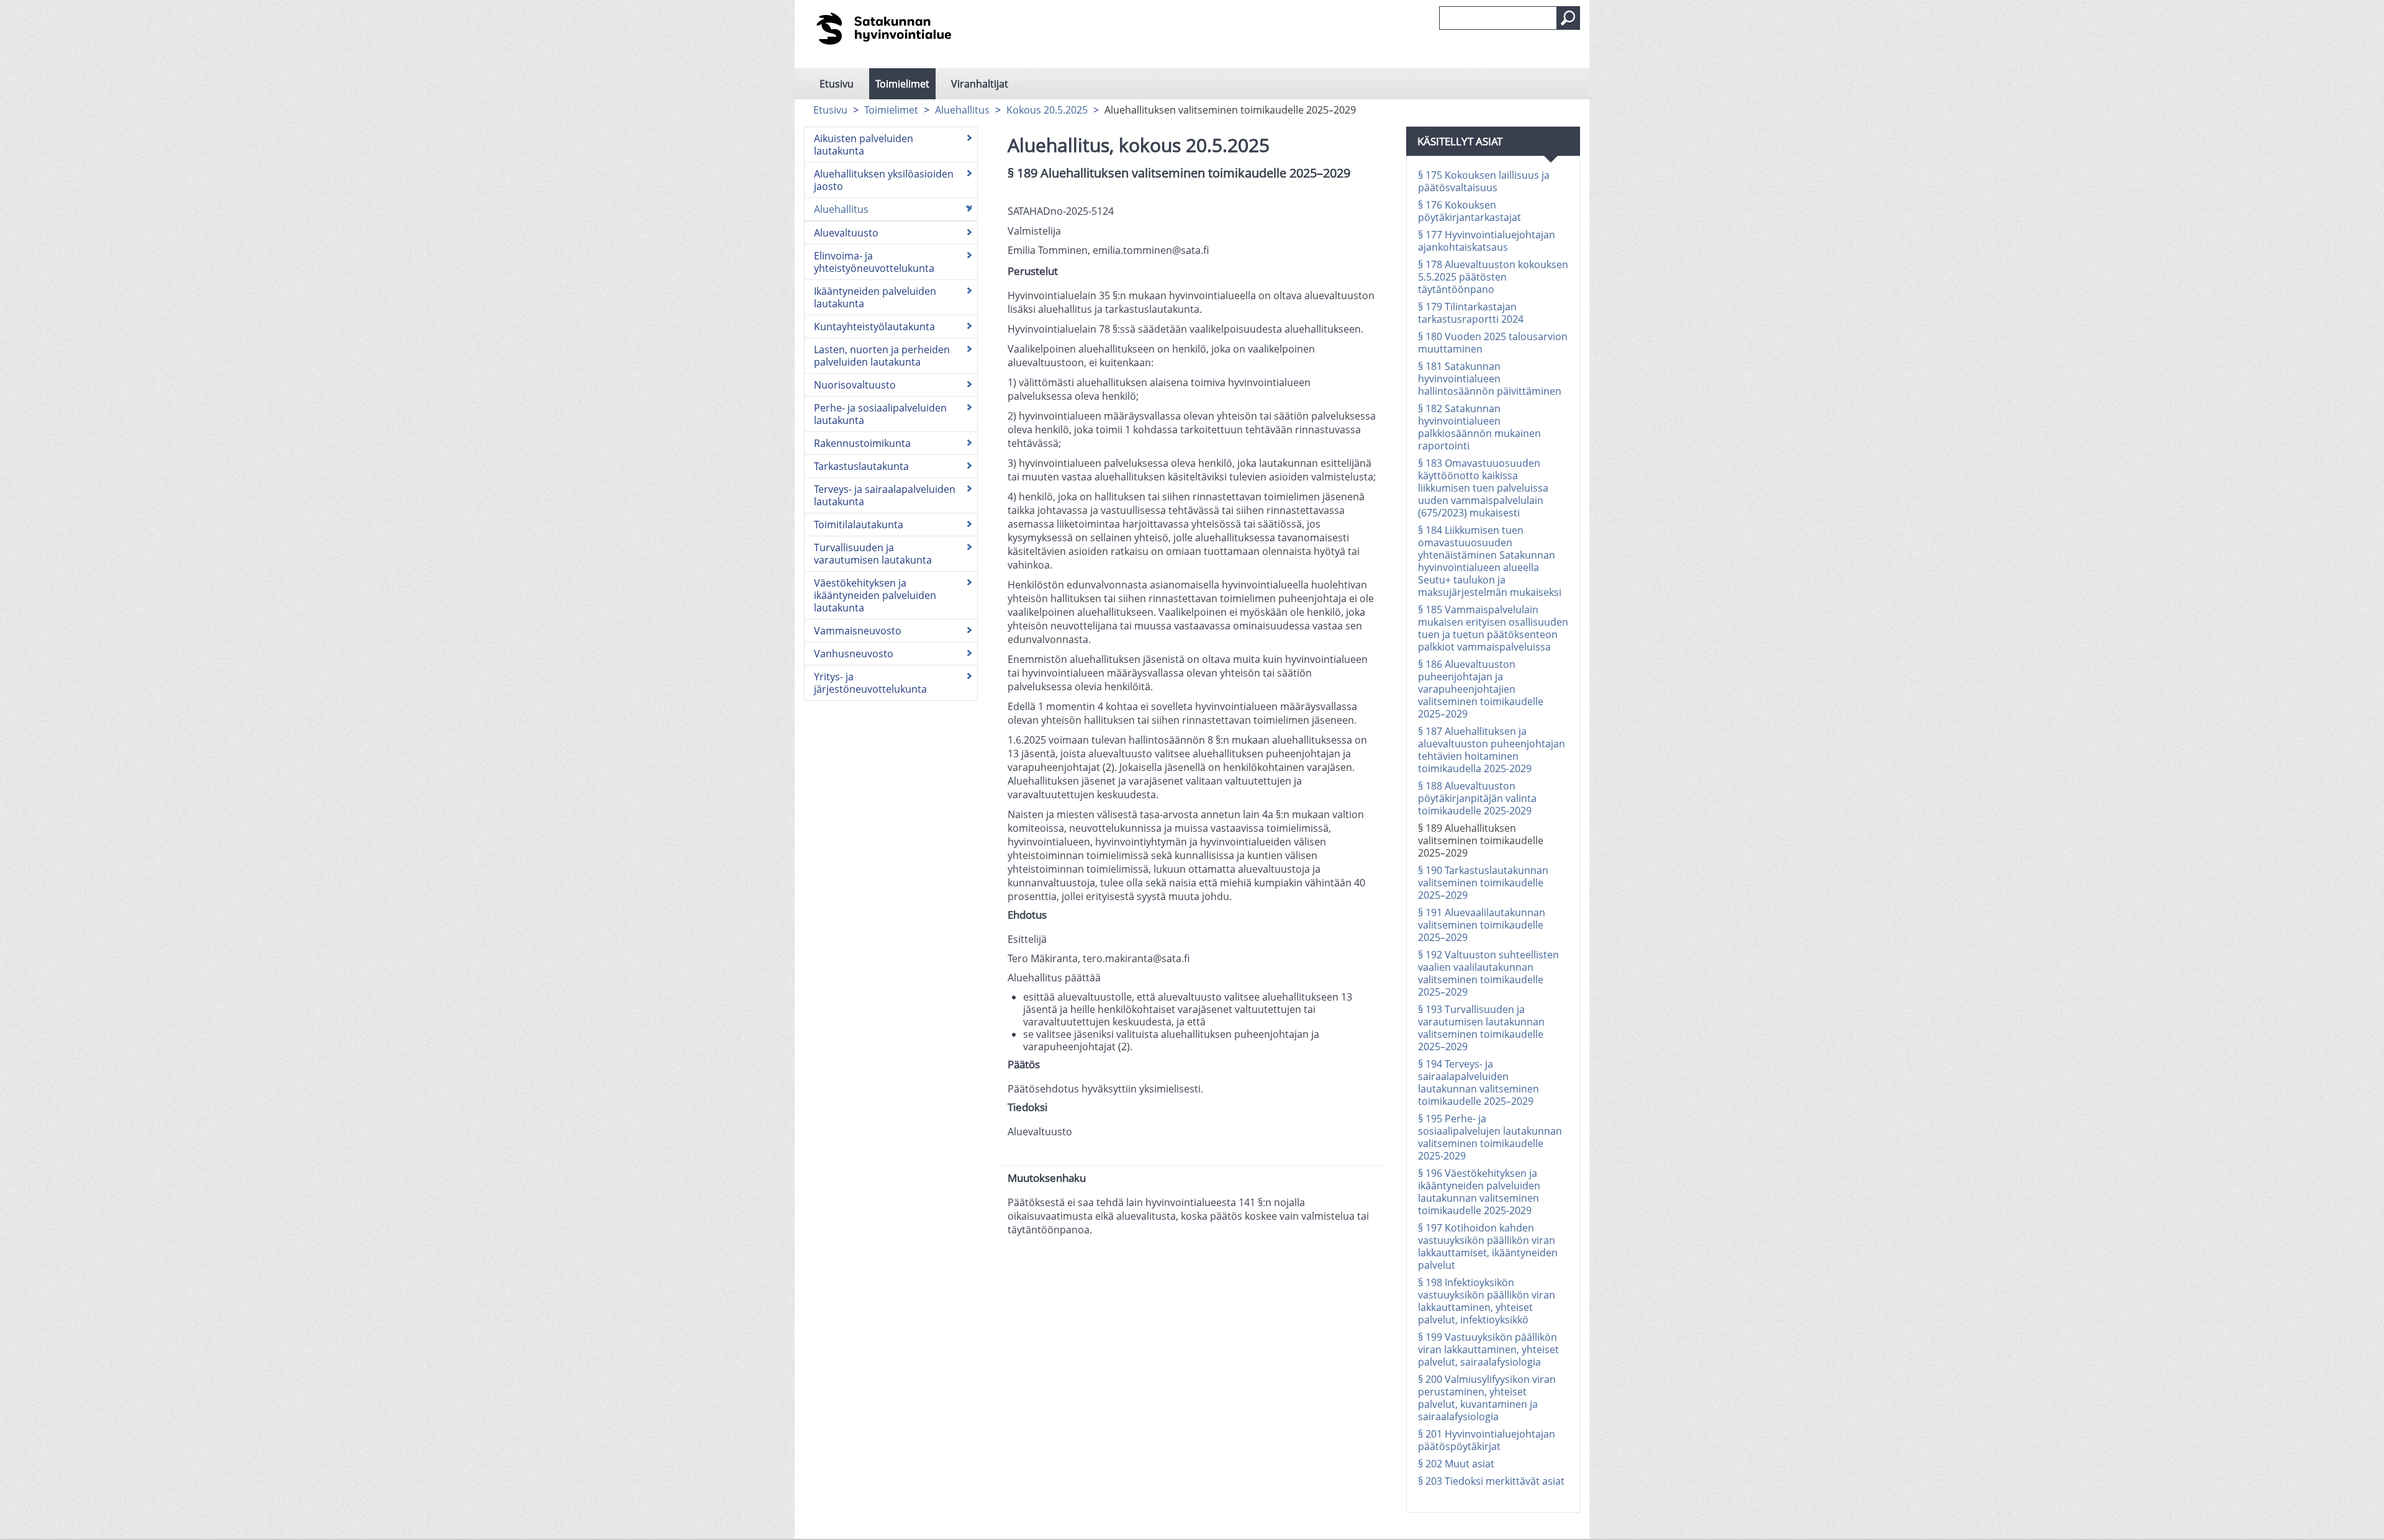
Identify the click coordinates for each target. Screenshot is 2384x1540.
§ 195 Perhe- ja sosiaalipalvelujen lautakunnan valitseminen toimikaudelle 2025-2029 (1490, 1137)
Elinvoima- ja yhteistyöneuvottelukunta (874, 262)
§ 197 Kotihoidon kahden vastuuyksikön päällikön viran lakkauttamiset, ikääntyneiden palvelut (1488, 1246)
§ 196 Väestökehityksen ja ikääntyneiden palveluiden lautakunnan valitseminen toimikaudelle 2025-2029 (1479, 1192)
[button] (1568, 18)
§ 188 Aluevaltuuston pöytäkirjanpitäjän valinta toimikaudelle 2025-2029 (1477, 798)
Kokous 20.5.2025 (1047, 110)
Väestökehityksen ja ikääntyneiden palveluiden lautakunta (875, 595)
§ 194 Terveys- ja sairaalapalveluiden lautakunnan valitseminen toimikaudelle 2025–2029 (1479, 1083)
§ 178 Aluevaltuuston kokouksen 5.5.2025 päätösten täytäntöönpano (1493, 277)
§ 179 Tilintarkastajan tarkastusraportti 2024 (1471, 313)
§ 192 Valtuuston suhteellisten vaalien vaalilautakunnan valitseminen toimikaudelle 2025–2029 (1488, 973)
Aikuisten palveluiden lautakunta (864, 145)
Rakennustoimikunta (862, 443)
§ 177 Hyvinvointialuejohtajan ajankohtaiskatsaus (1487, 241)
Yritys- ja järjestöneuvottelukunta (870, 683)
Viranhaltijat (980, 84)
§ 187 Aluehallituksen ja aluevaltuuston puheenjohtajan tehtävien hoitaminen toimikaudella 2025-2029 (1492, 750)
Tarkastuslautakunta (861, 466)
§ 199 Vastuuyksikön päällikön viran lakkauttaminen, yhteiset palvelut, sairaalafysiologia (1488, 1349)
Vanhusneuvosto (854, 654)
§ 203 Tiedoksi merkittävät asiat (1491, 1481)
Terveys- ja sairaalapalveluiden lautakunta (885, 495)
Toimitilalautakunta (859, 525)
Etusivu (837, 84)
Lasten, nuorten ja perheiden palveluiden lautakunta (882, 356)
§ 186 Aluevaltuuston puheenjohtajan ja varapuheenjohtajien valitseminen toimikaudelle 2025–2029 (1481, 689)
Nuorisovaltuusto (855, 385)
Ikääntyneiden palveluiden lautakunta (875, 297)
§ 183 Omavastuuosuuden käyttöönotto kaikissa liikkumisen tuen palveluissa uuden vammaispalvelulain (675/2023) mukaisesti (1483, 488)
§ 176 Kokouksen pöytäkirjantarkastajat (1470, 211)
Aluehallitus (962, 110)
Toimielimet (902, 84)
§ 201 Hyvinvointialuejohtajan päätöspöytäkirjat (1487, 1440)
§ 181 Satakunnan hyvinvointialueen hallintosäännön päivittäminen (1490, 379)
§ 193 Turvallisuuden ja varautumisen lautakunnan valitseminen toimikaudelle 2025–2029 (1481, 1028)
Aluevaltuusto (846, 233)
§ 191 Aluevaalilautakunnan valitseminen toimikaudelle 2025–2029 (1482, 925)
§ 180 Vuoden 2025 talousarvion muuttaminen (1493, 343)
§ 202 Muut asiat (1456, 1464)
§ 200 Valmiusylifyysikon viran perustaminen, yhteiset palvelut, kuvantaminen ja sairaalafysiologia (1487, 1398)
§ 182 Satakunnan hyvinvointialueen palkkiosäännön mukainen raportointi (1479, 427)
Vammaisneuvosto (858, 631)
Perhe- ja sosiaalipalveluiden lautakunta (880, 414)
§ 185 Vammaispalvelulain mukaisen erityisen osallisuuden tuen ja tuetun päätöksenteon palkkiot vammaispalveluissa (1493, 628)
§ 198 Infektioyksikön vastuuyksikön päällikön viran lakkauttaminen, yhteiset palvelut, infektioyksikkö (1487, 1301)
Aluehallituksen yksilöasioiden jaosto (884, 180)
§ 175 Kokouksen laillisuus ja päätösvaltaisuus (1484, 181)
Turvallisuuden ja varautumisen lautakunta (873, 554)
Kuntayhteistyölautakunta (874, 326)
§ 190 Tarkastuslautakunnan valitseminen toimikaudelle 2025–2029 (1483, 883)
